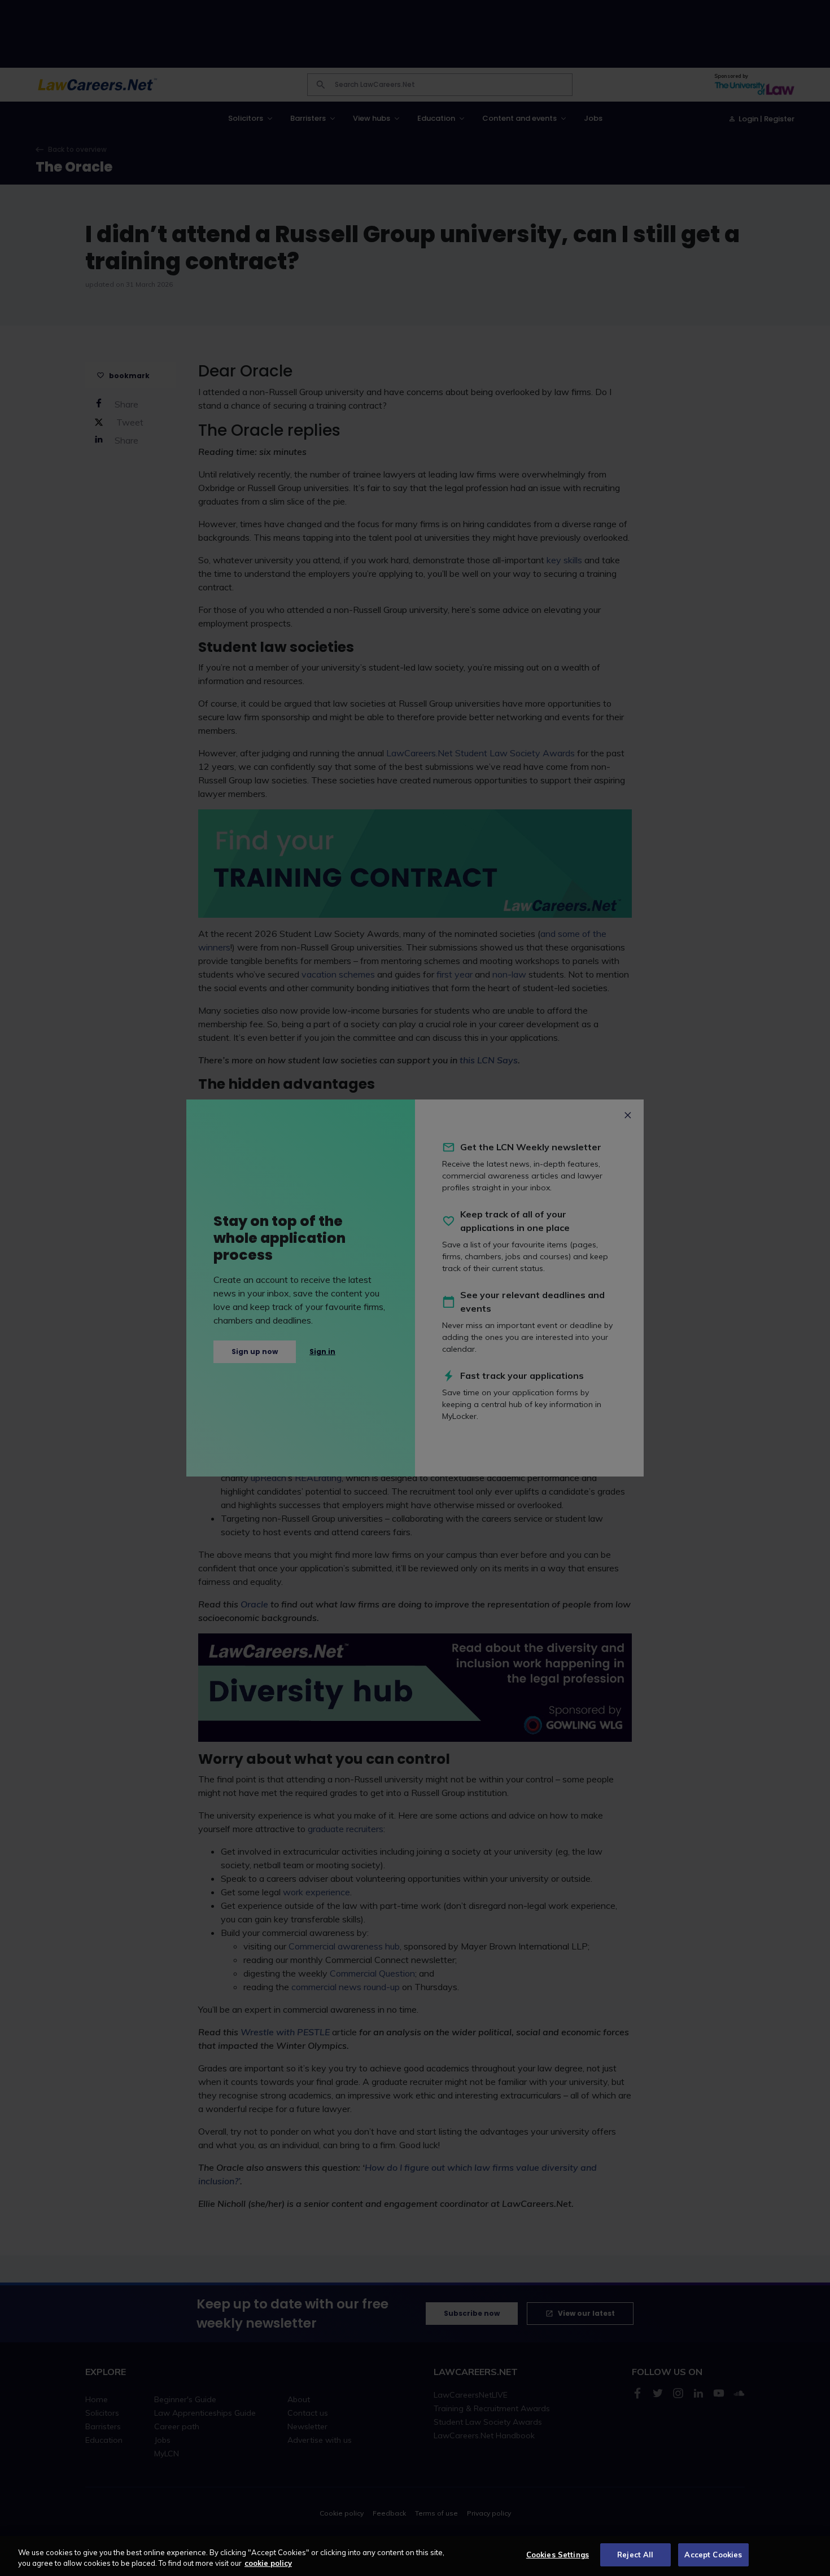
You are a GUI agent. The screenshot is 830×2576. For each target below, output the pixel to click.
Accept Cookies (713, 2555)
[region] (415, 2556)
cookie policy (268, 2564)
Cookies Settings (558, 2555)
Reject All (635, 2555)
